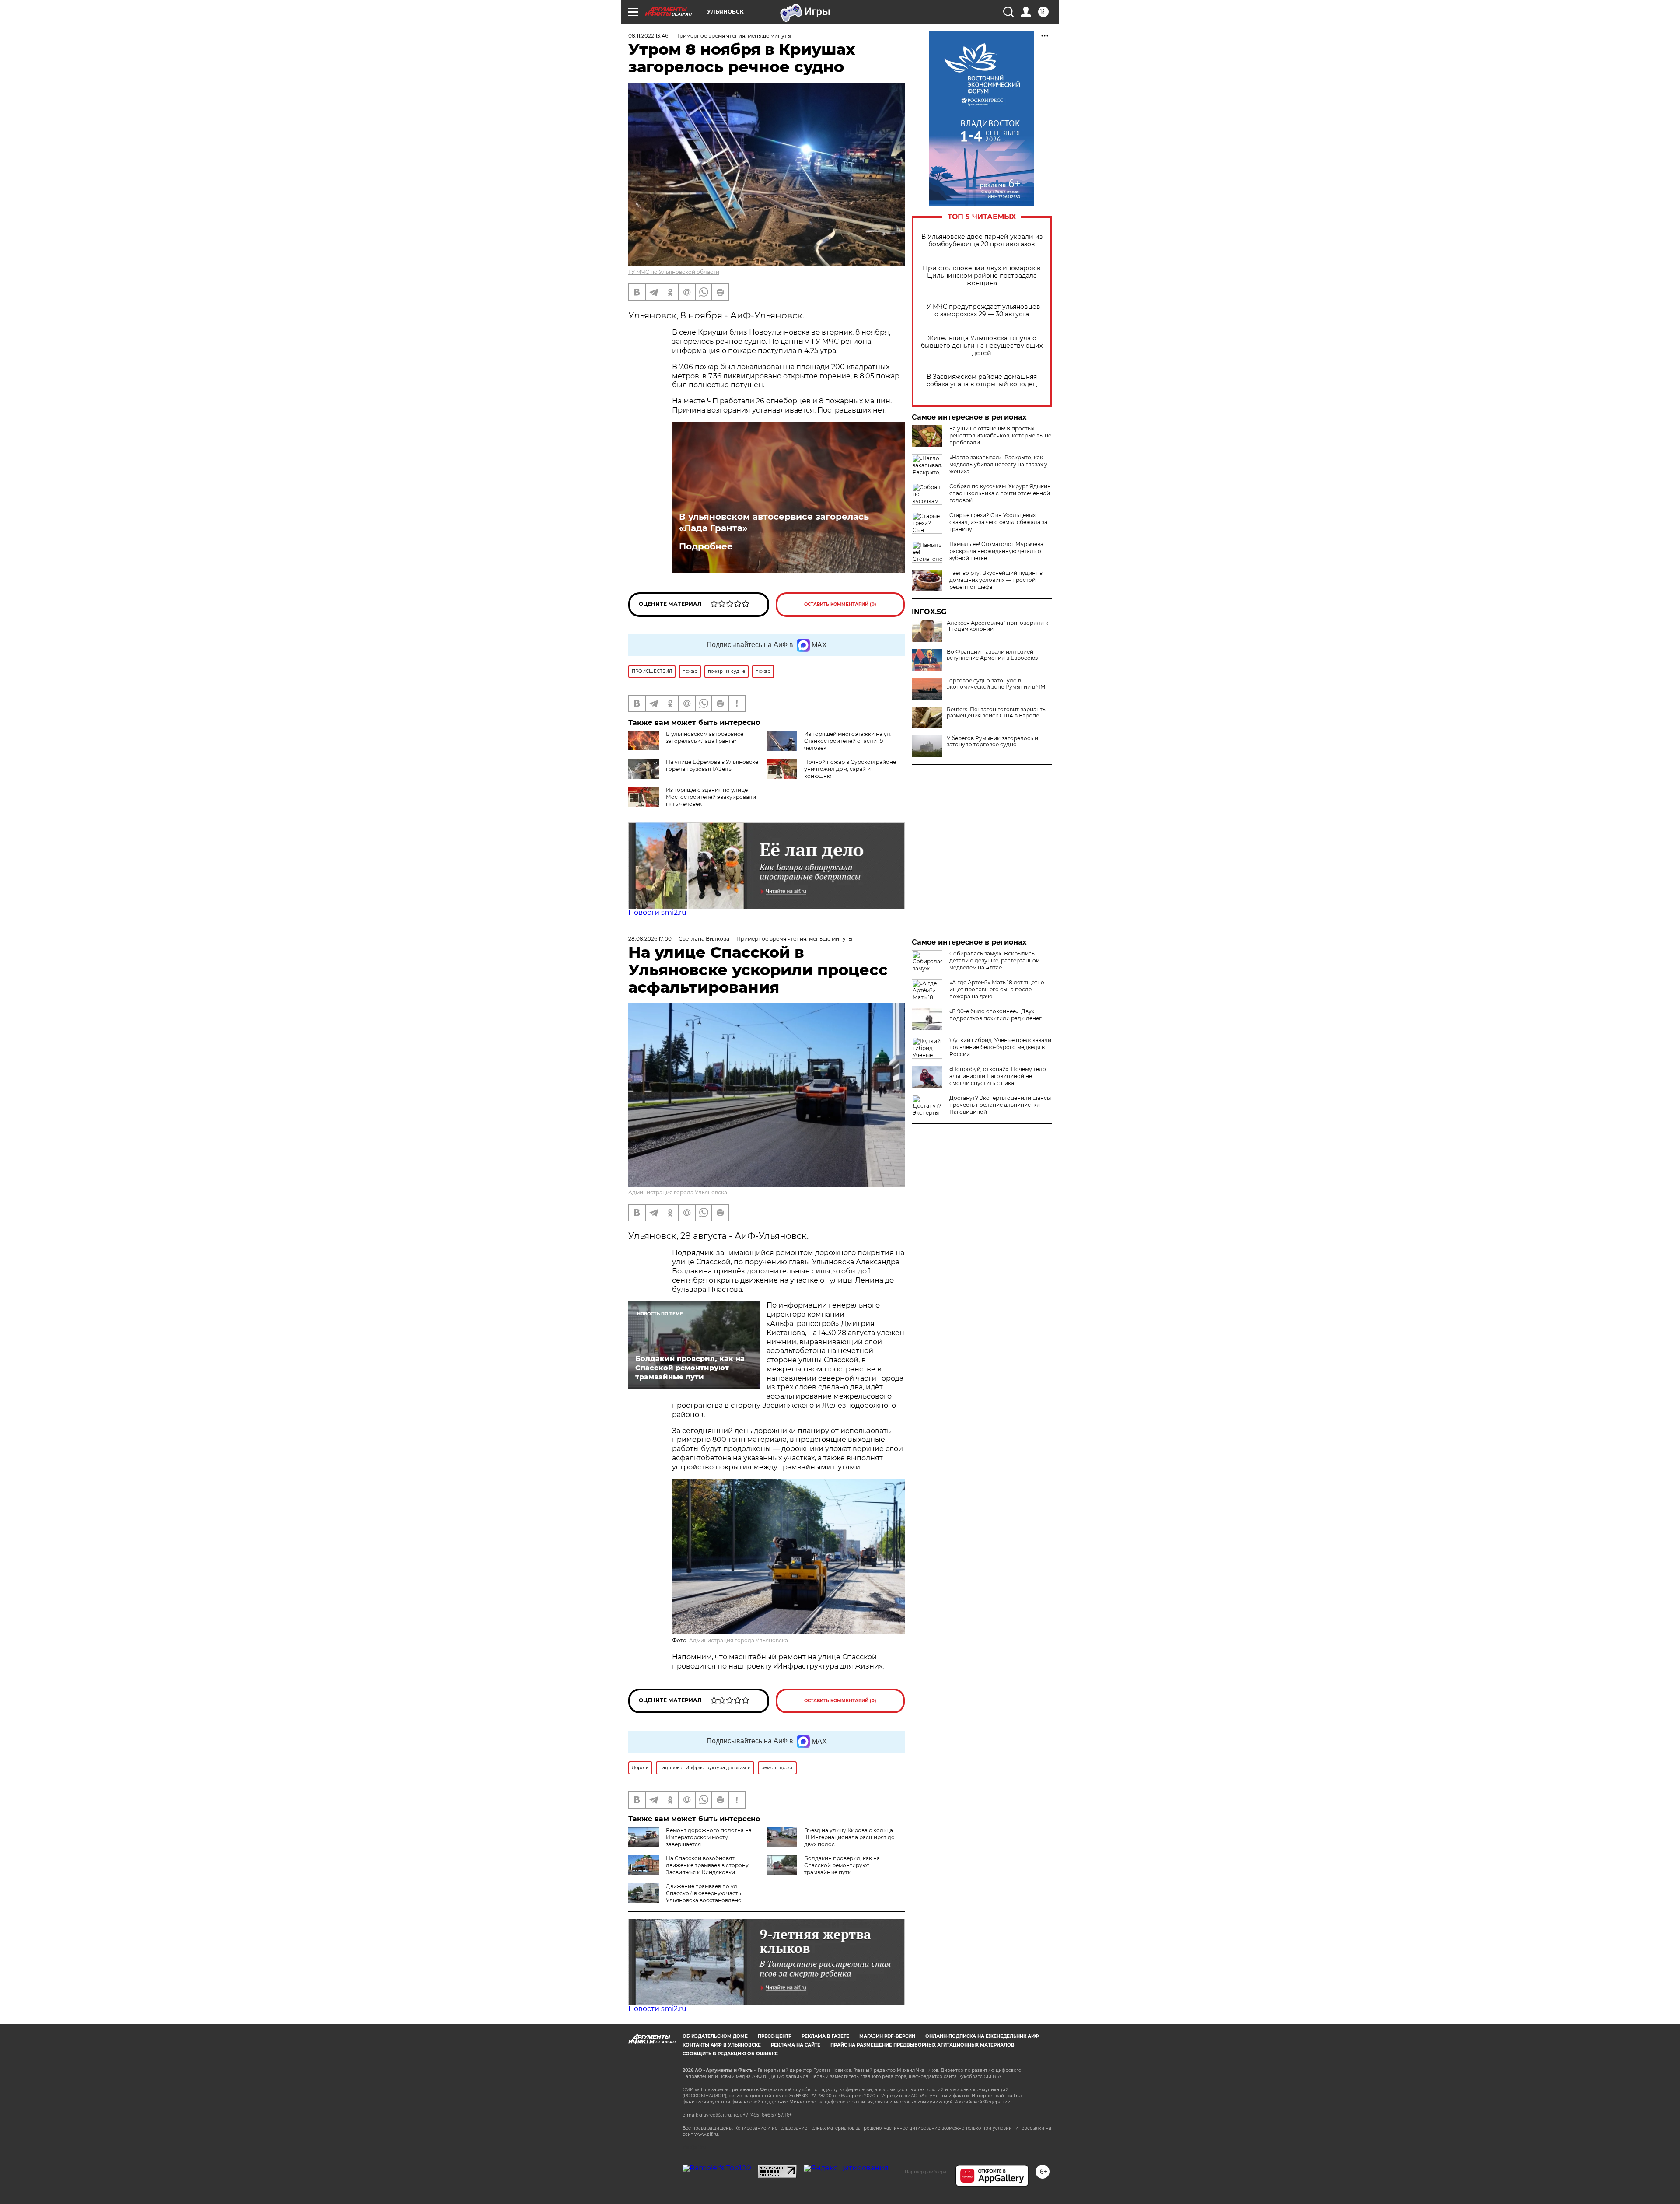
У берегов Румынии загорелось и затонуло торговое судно (992, 742)
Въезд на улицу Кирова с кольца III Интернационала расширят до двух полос (849, 1837)
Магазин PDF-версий (887, 2036)
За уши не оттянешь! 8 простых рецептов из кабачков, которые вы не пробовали (1000, 436)
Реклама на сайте (796, 2045)
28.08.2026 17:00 (650, 939)
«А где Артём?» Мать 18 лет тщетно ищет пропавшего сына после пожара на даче (997, 989)
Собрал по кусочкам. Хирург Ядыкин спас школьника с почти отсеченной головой (1000, 493)
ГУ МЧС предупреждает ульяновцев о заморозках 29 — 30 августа (982, 311)
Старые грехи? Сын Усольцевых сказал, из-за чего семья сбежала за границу (998, 522)
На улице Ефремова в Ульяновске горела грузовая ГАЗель (712, 765)
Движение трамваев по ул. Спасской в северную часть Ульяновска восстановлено (704, 1893)
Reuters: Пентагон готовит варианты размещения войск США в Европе (997, 713)
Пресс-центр (775, 2036)
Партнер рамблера (926, 2172)
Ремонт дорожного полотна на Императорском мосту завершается (709, 1837)
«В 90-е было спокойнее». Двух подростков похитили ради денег (996, 1015)
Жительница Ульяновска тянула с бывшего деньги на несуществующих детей (982, 346)
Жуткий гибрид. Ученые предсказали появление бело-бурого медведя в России (1000, 1047)
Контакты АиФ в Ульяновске (722, 2045)
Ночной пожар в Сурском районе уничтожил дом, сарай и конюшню (850, 769)
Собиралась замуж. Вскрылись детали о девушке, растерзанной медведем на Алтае (994, 960)
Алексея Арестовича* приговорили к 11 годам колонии (997, 626)
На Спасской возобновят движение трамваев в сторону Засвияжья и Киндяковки (707, 1865)
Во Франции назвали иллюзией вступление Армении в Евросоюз (992, 655)
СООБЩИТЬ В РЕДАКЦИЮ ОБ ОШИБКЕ (730, 2054)
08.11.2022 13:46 (648, 36)
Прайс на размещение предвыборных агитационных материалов (922, 2045)
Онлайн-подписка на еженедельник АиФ (982, 2036)
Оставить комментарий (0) (840, 604)
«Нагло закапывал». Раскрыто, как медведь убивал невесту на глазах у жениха (998, 464)
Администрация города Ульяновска (678, 1192)
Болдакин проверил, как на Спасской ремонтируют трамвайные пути (842, 1865)
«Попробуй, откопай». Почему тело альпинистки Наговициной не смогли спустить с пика (998, 1076)
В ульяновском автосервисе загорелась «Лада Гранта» (774, 522)
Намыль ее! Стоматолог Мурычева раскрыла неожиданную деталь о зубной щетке (996, 551)
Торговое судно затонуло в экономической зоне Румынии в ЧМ (996, 684)
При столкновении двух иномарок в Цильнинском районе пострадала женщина (982, 276)
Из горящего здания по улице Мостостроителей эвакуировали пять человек (711, 797)
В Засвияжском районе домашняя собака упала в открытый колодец (982, 381)
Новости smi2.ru (657, 912)
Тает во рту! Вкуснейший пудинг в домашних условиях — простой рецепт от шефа (996, 580)
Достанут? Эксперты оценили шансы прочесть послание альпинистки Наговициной (1000, 1105)
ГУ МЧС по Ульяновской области (674, 272)
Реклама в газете (825, 2036)
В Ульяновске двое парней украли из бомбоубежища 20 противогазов (982, 241)
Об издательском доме (715, 2036)
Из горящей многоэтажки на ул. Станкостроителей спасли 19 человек (848, 741)
